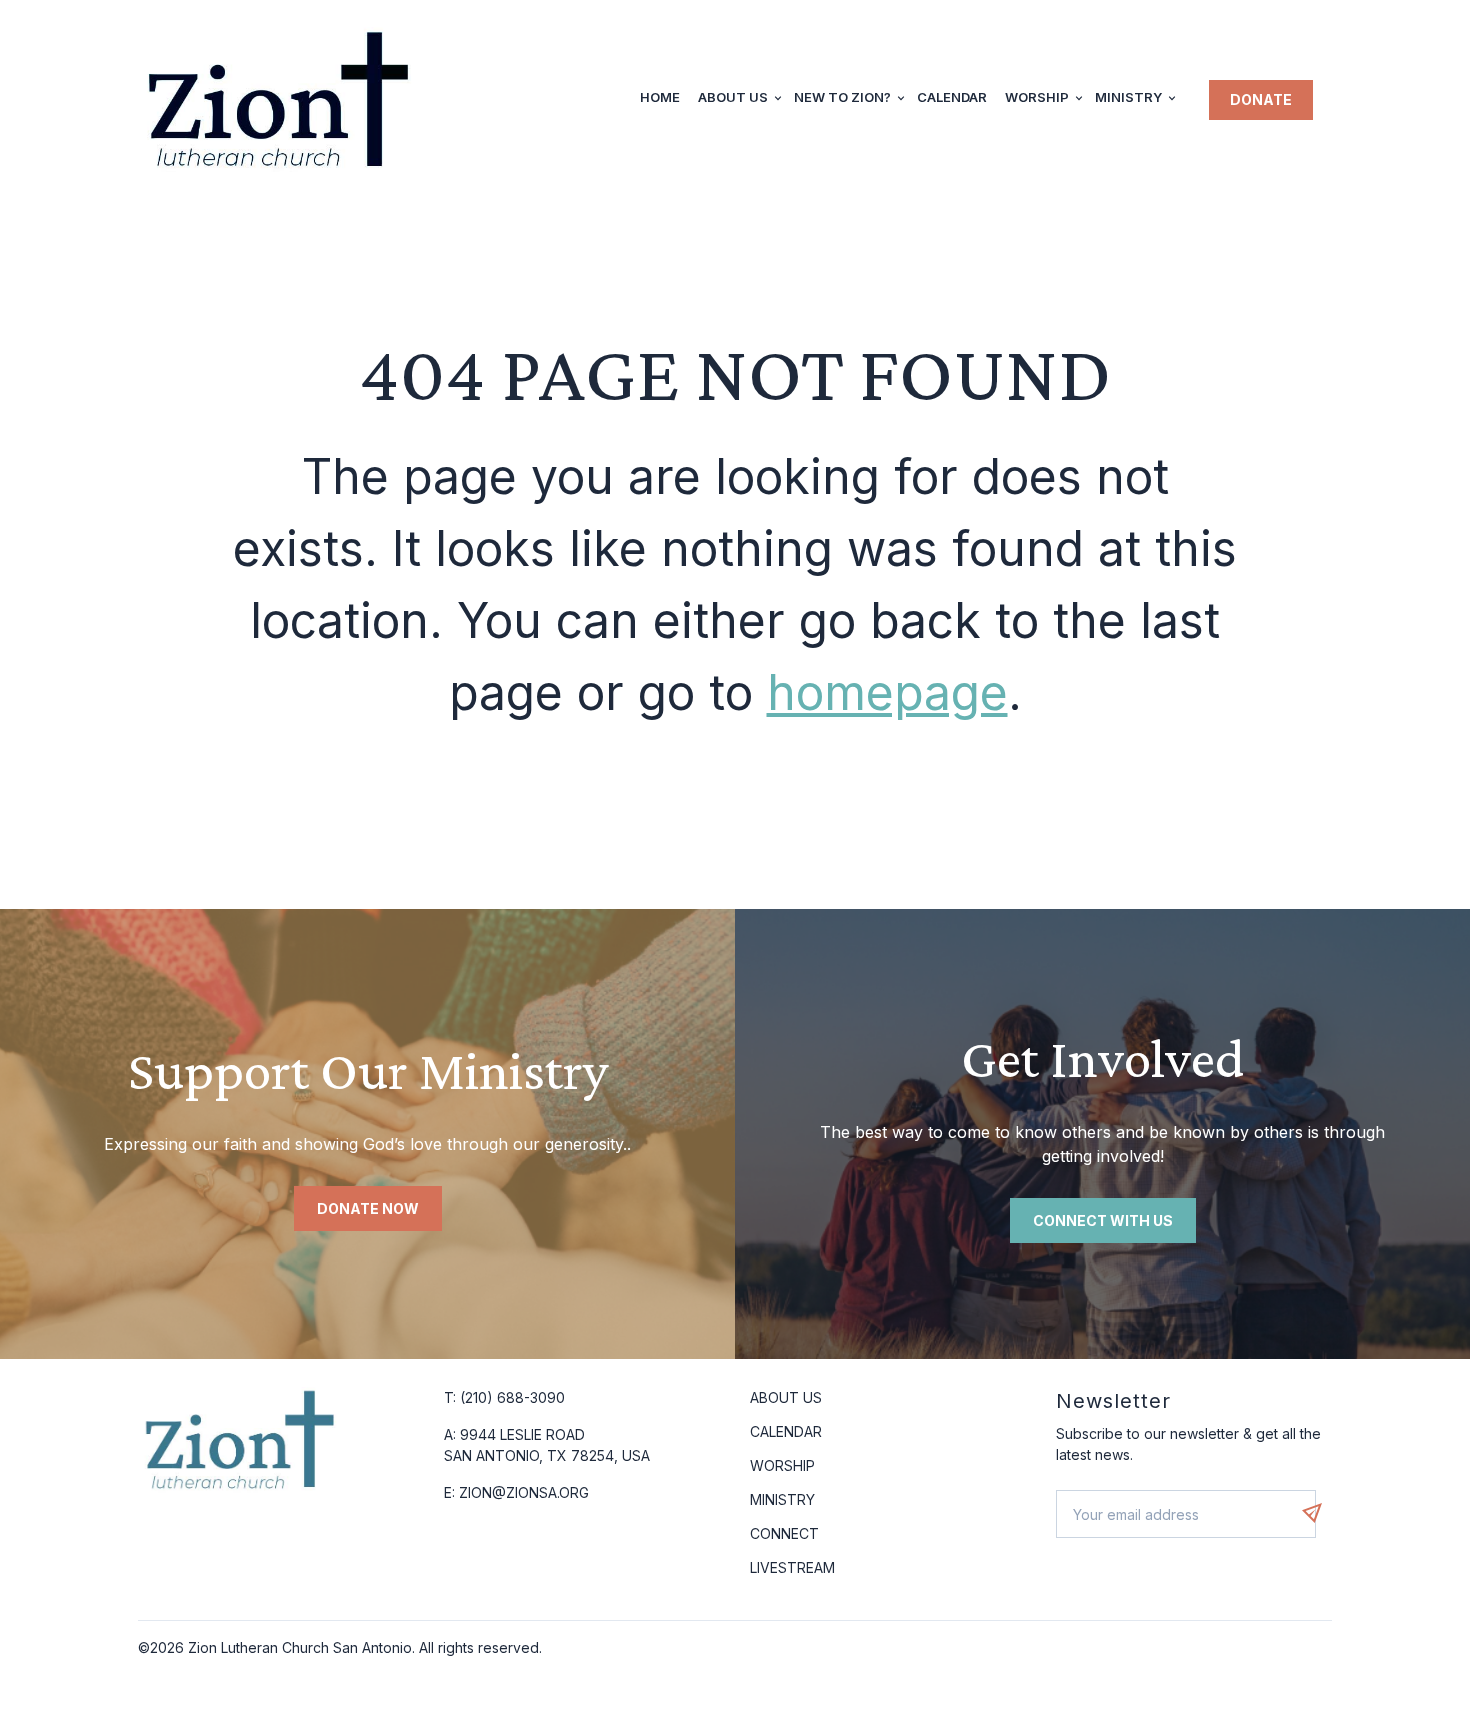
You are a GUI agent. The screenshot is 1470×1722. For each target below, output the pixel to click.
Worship (1037, 97)
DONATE (1261, 99)
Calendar (952, 97)
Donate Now (368, 1208)
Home (660, 97)
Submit (1322, 1513)
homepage (887, 692)
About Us (733, 97)
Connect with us (1103, 1220)
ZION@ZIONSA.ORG (524, 1492)
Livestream (792, 1567)
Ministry (1128, 97)
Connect (784, 1533)
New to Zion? (842, 97)
